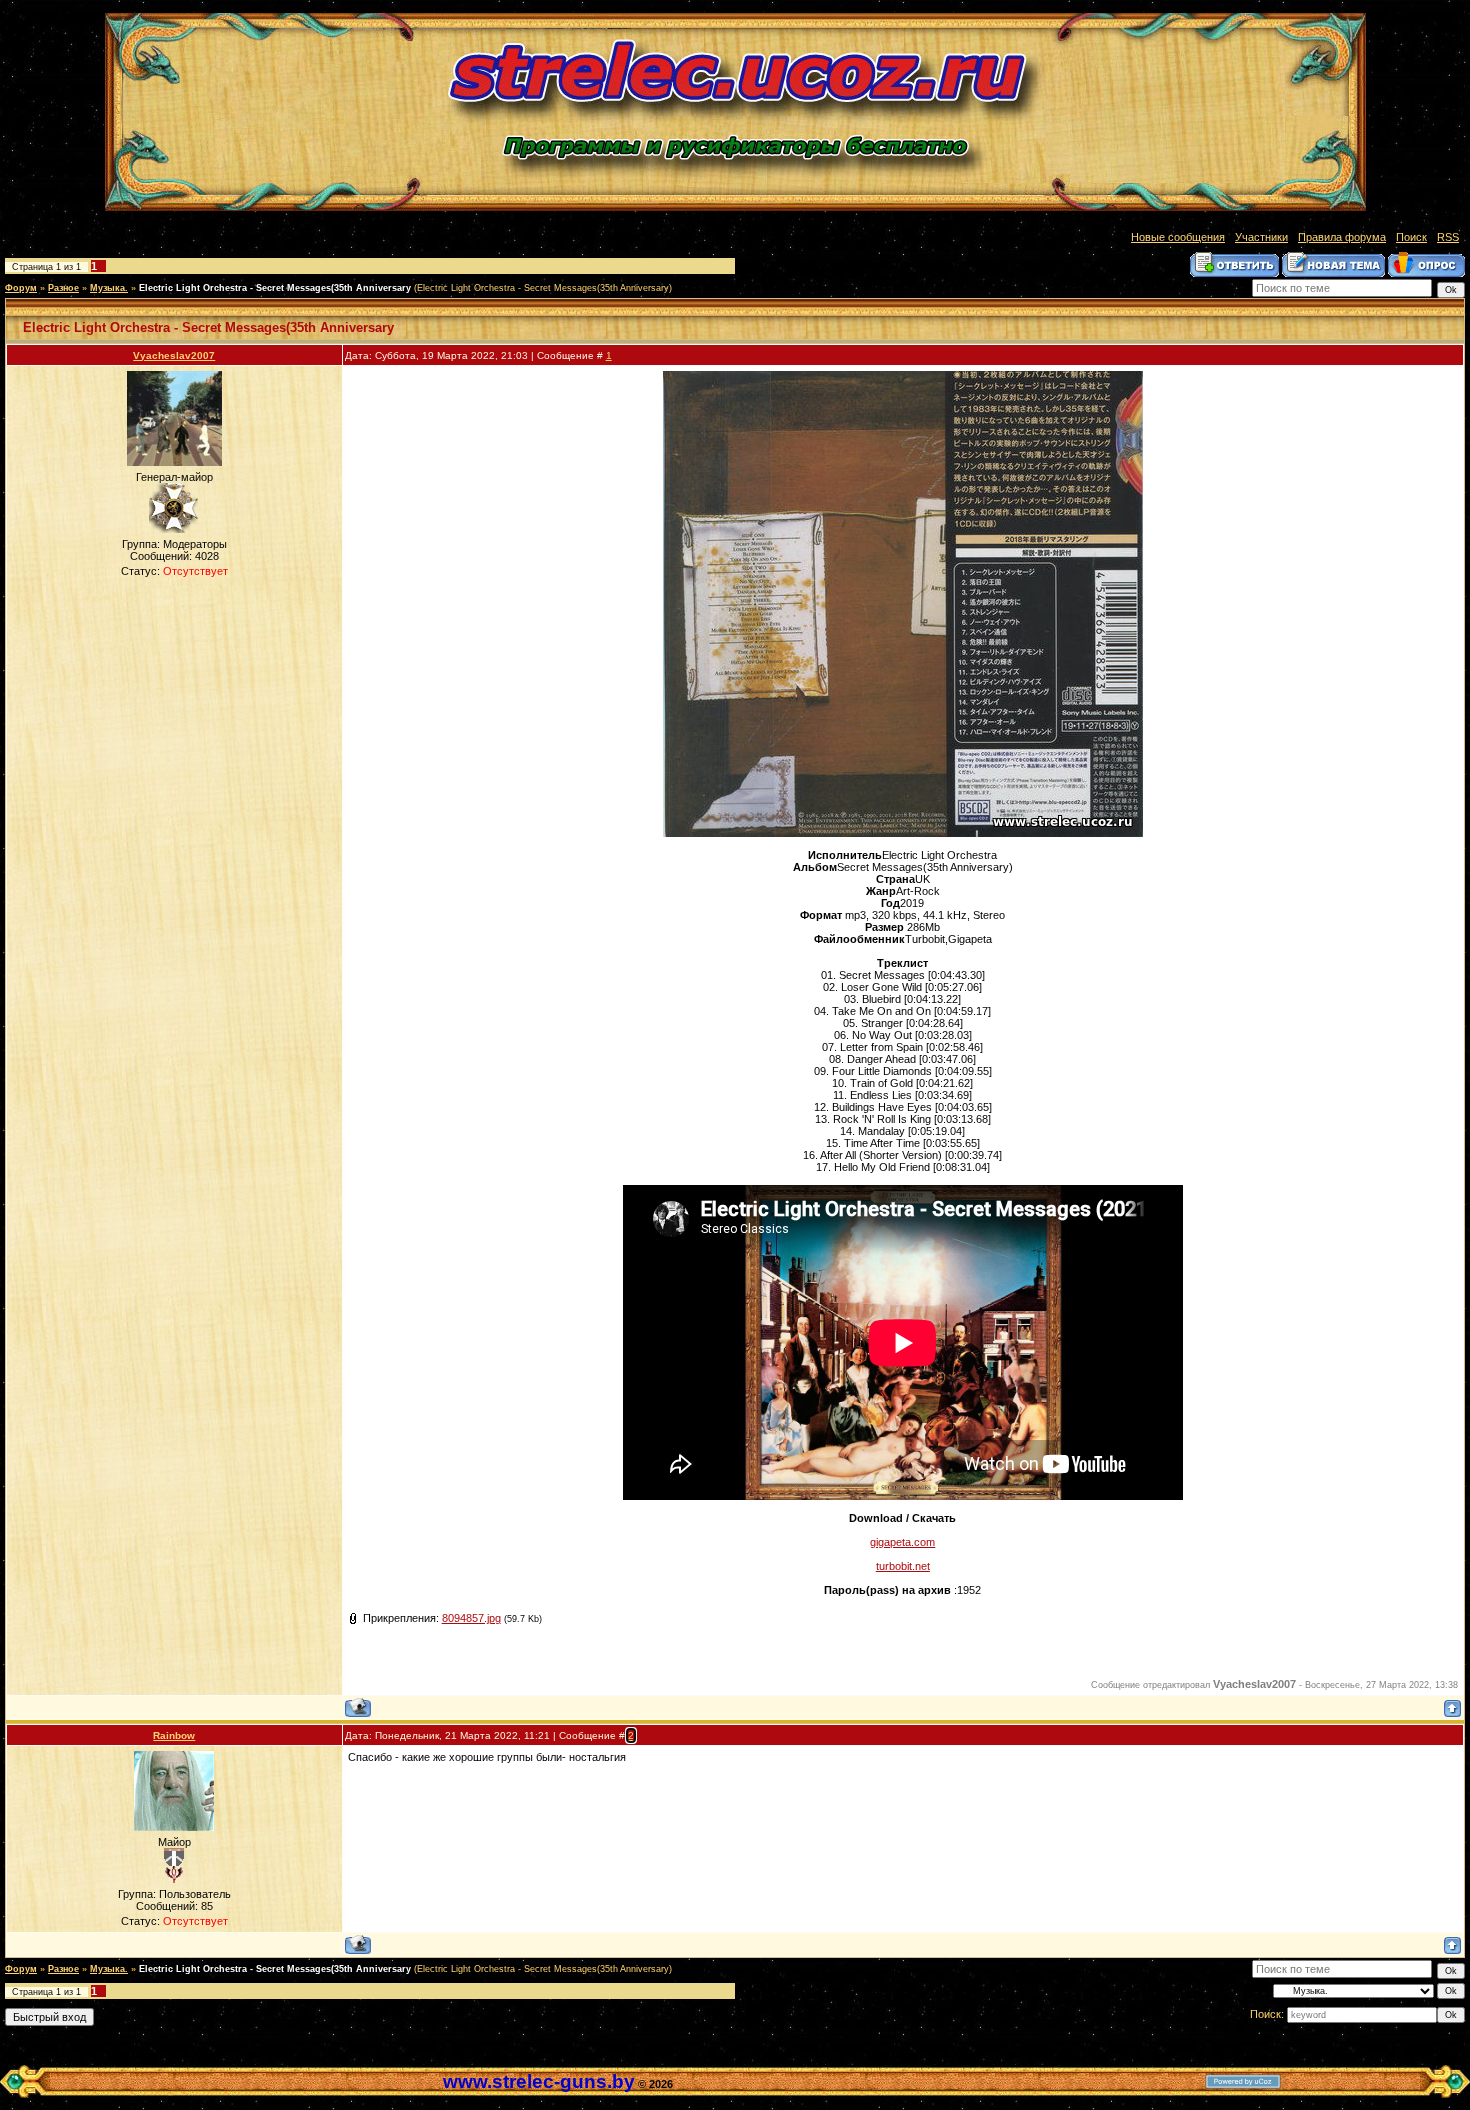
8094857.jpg (471, 1618)
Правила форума (1342, 237)
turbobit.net (903, 1566)
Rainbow (174, 1735)
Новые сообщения (1178, 237)
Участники (1261, 237)
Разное (63, 288)
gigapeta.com (902, 1542)
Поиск (1411, 237)
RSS (1448, 237)
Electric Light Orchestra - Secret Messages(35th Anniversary (275, 288)
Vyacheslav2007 (174, 355)
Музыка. (109, 288)
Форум (21, 288)
